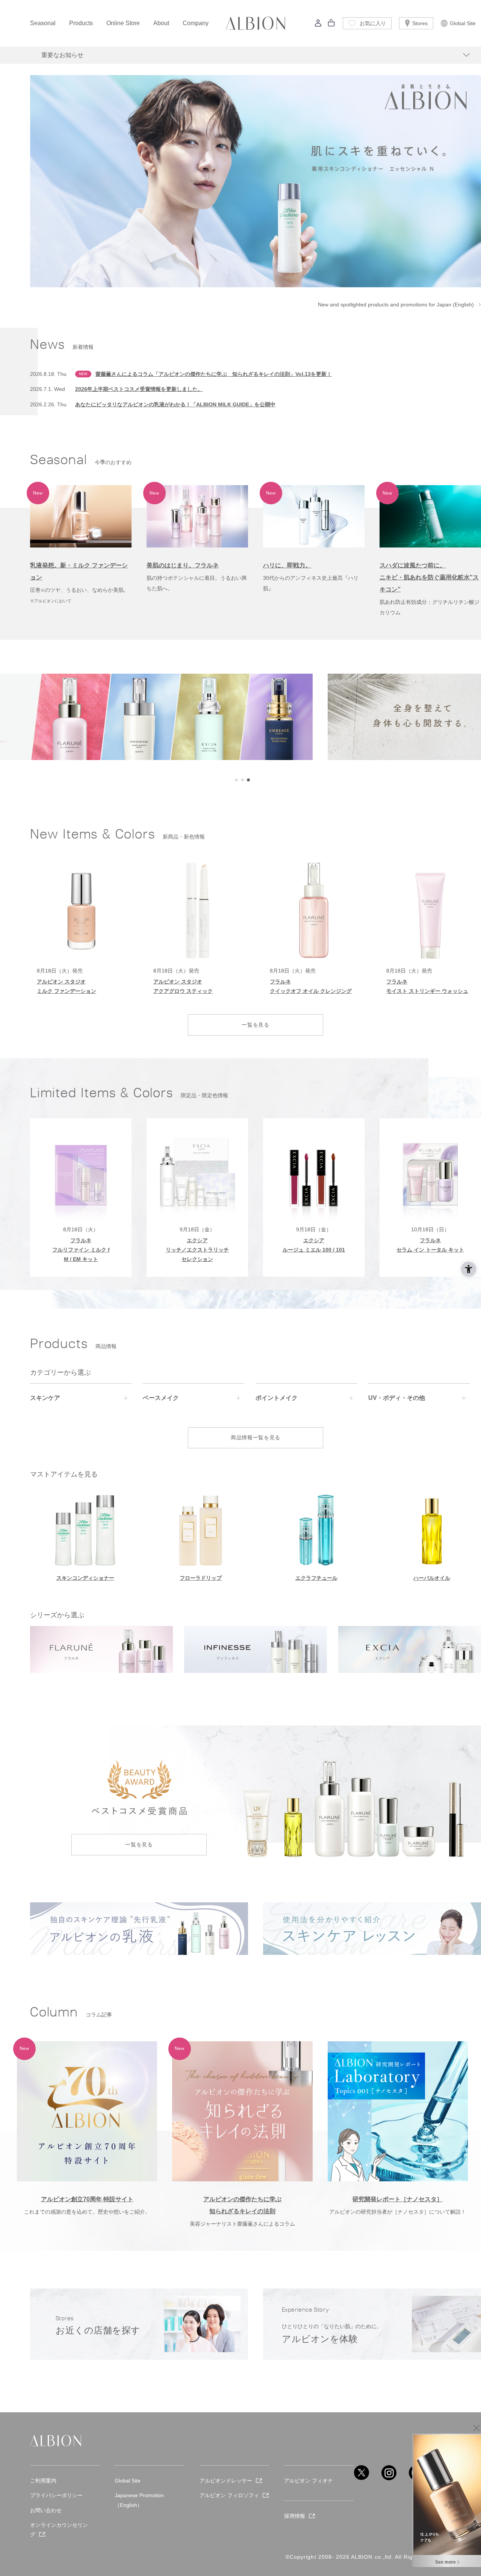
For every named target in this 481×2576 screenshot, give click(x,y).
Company (196, 23)
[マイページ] (318, 25)
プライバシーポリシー (56, 2495)
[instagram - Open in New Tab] (389, 2473)
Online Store (123, 23)
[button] (236, 780)
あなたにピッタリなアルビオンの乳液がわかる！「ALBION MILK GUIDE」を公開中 (175, 404)
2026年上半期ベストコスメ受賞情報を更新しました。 (139, 389)
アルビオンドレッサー (226, 2481)
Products (81, 23)
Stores (420, 23)
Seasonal (43, 23)
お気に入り (373, 23)
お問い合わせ (46, 2510)
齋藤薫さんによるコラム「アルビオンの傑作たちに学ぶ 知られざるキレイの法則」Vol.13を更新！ (214, 374)
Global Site (463, 23)
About (161, 23)
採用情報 (295, 2516)
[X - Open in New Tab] (362, 2473)
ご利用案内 (43, 2481)
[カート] (331, 25)
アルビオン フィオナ (309, 2481)
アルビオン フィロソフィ (229, 2495)
